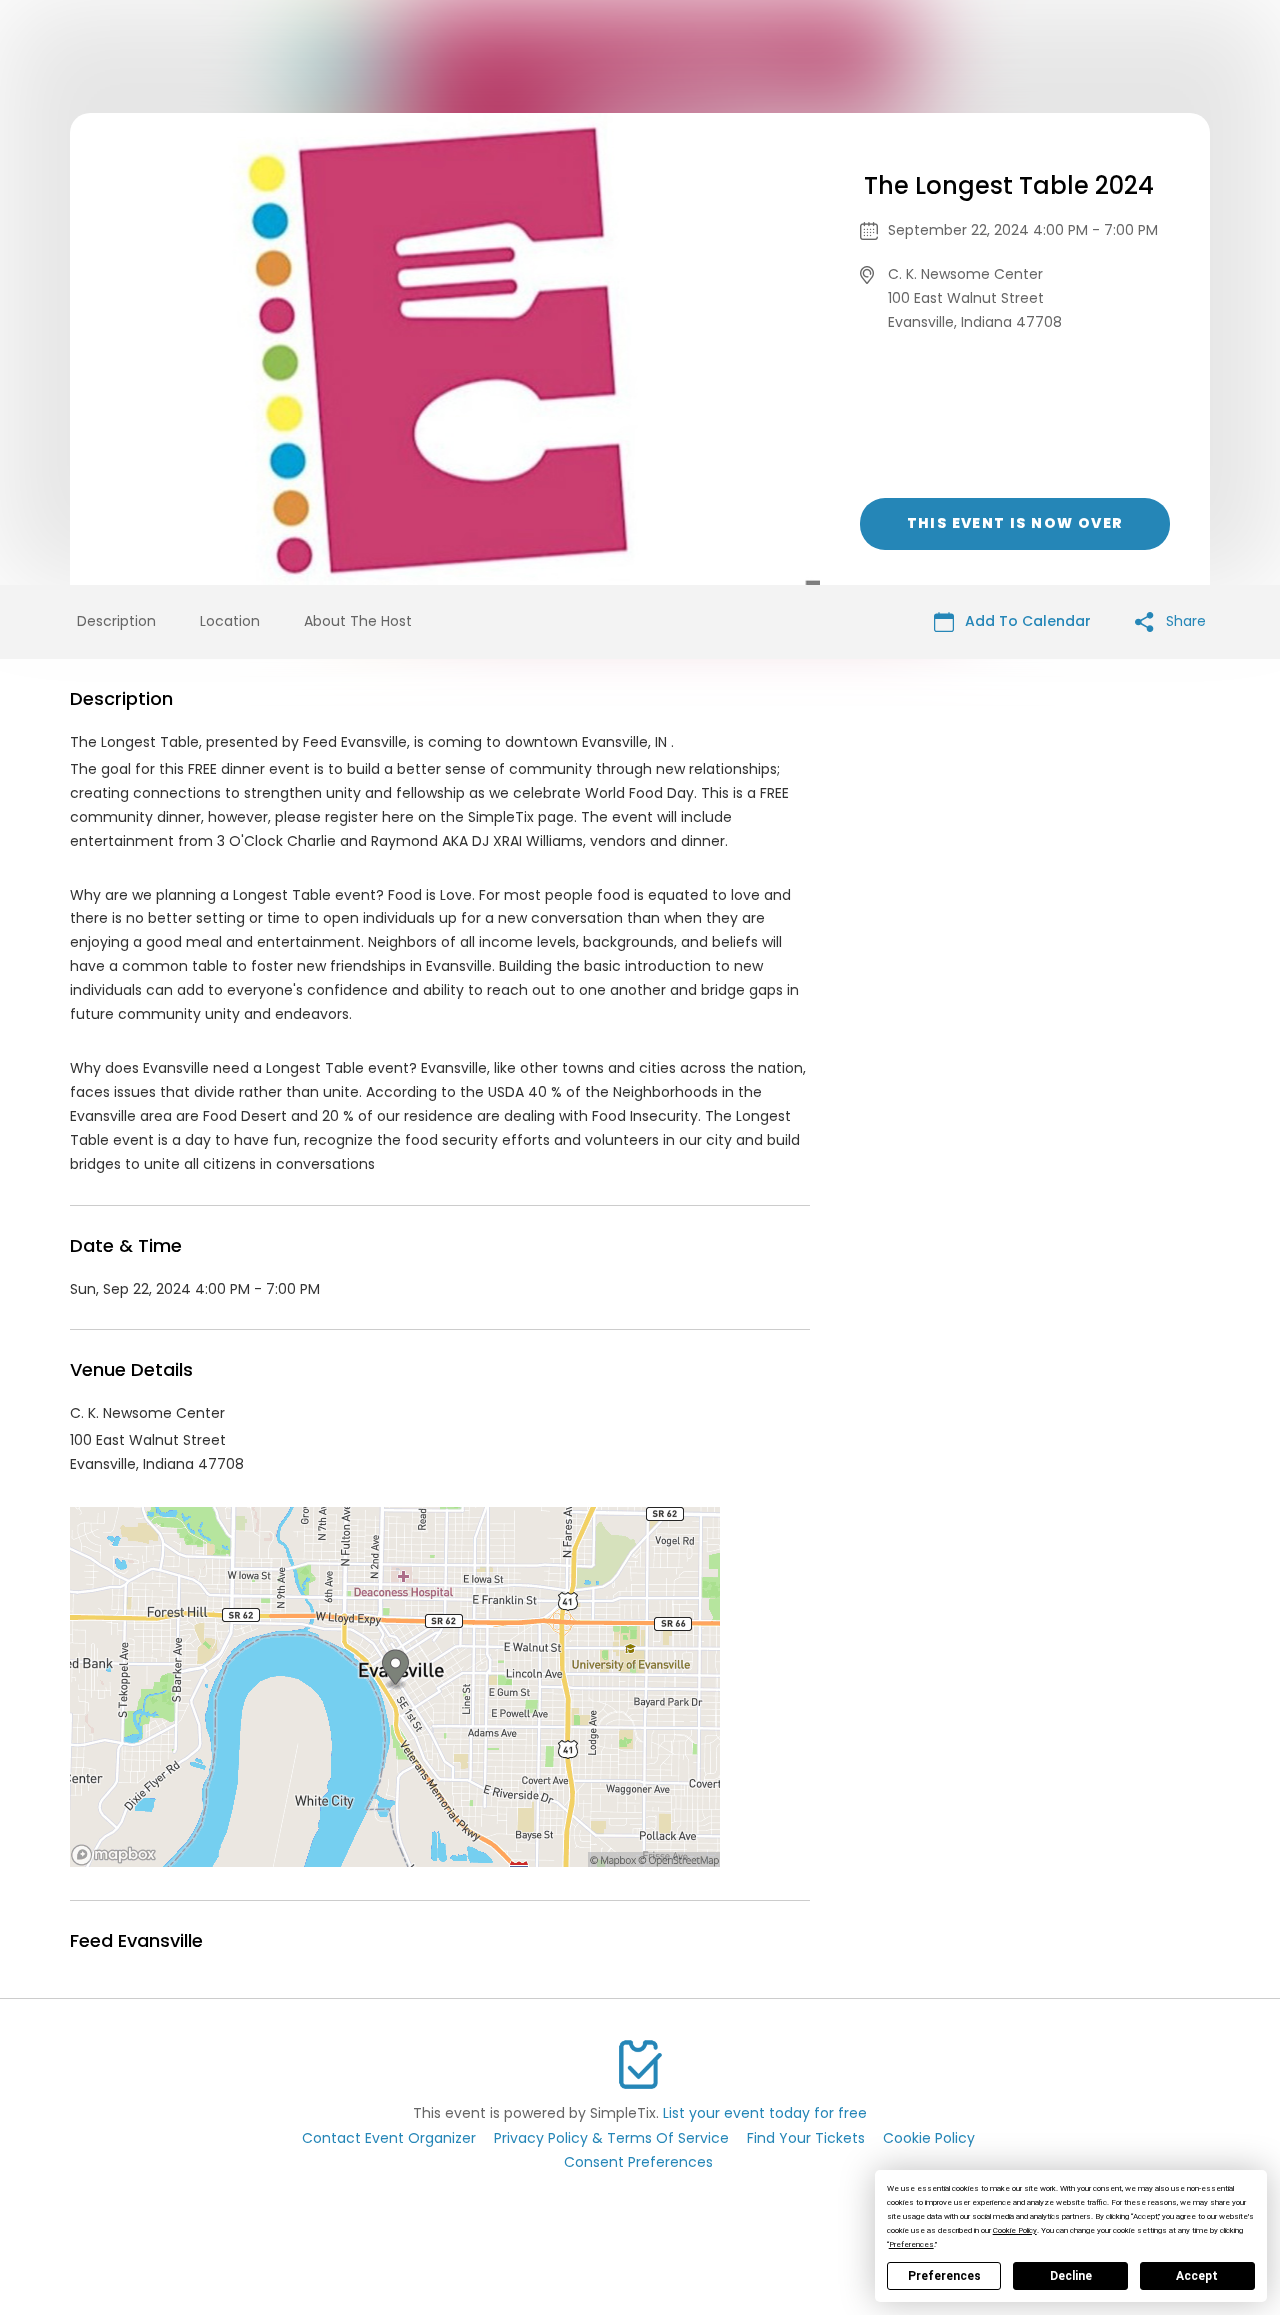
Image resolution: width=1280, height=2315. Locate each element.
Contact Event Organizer (389, 2138)
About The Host (358, 621)
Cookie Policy (929, 2138)
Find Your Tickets (806, 2138)
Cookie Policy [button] (1015, 2230)
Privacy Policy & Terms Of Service (611, 2138)
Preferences (944, 2276)
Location (230, 621)
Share (1184, 621)
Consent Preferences (638, 2162)
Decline (1071, 2276)
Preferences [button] (911, 2244)
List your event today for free (765, 2113)
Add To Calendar (1026, 621)
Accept (1197, 2276)
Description (116, 621)
